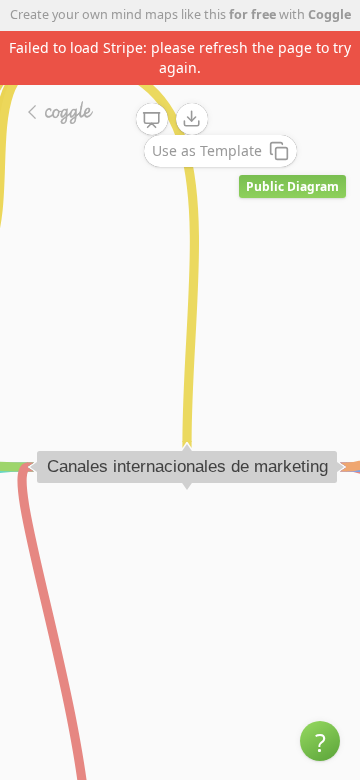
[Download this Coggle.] (192, 119)
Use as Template (207, 150)
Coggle (329, 14)
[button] (320, 741)
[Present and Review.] (152, 120)
